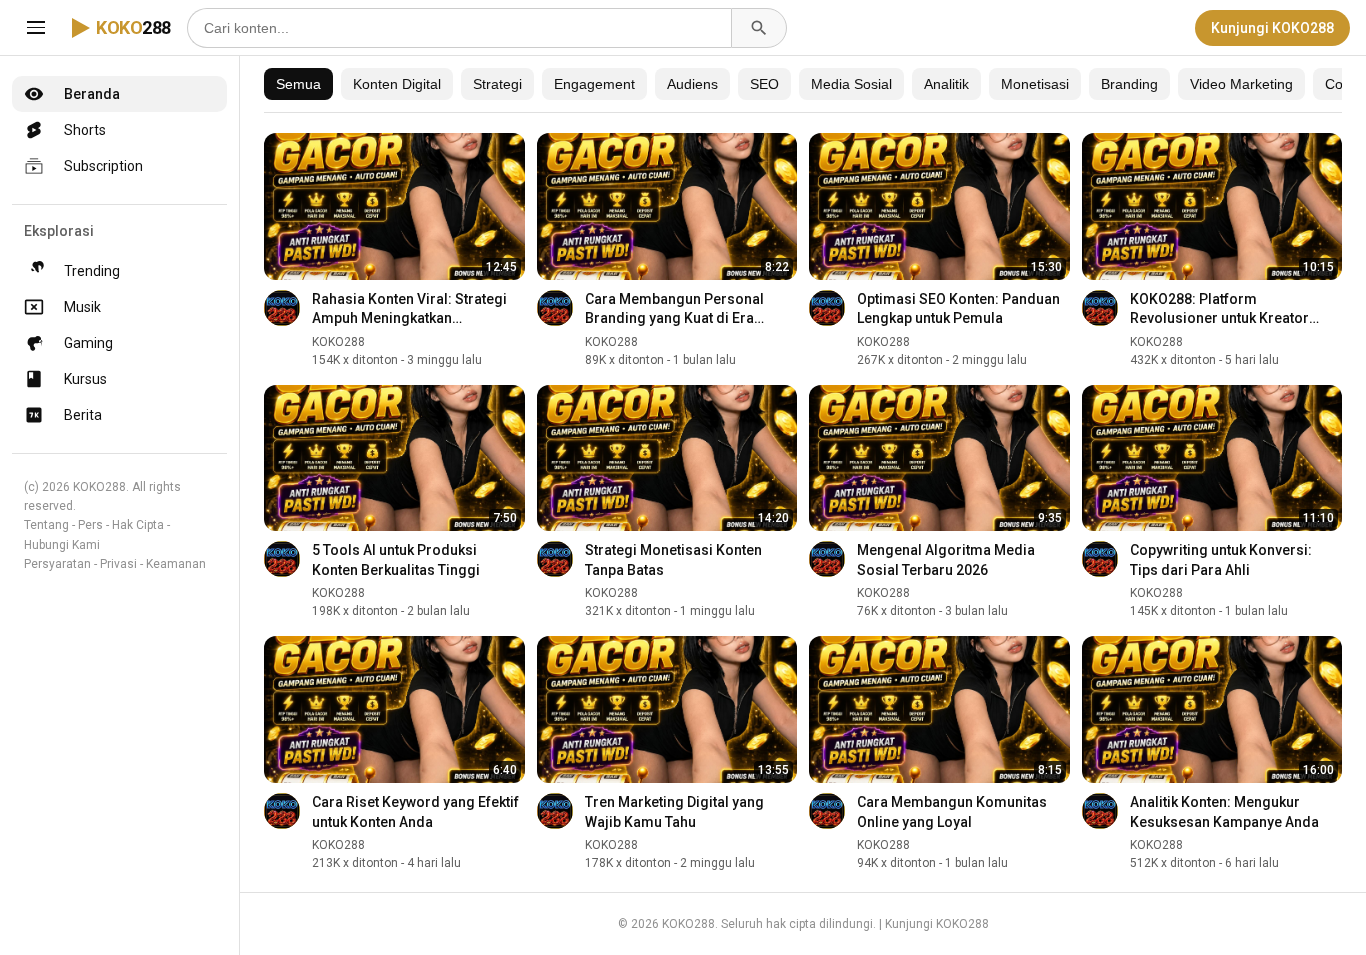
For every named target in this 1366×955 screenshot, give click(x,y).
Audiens (692, 84)
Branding (1129, 84)
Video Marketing (1241, 84)
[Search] (759, 28)
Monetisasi (1035, 84)
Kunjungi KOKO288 (1272, 28)
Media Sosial (851, 84)
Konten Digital (397, 84)
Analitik (946, 84)
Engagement (594, 84)
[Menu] (36, 28)
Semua (298, 84)
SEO (764, 84)
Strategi (497, 84)
